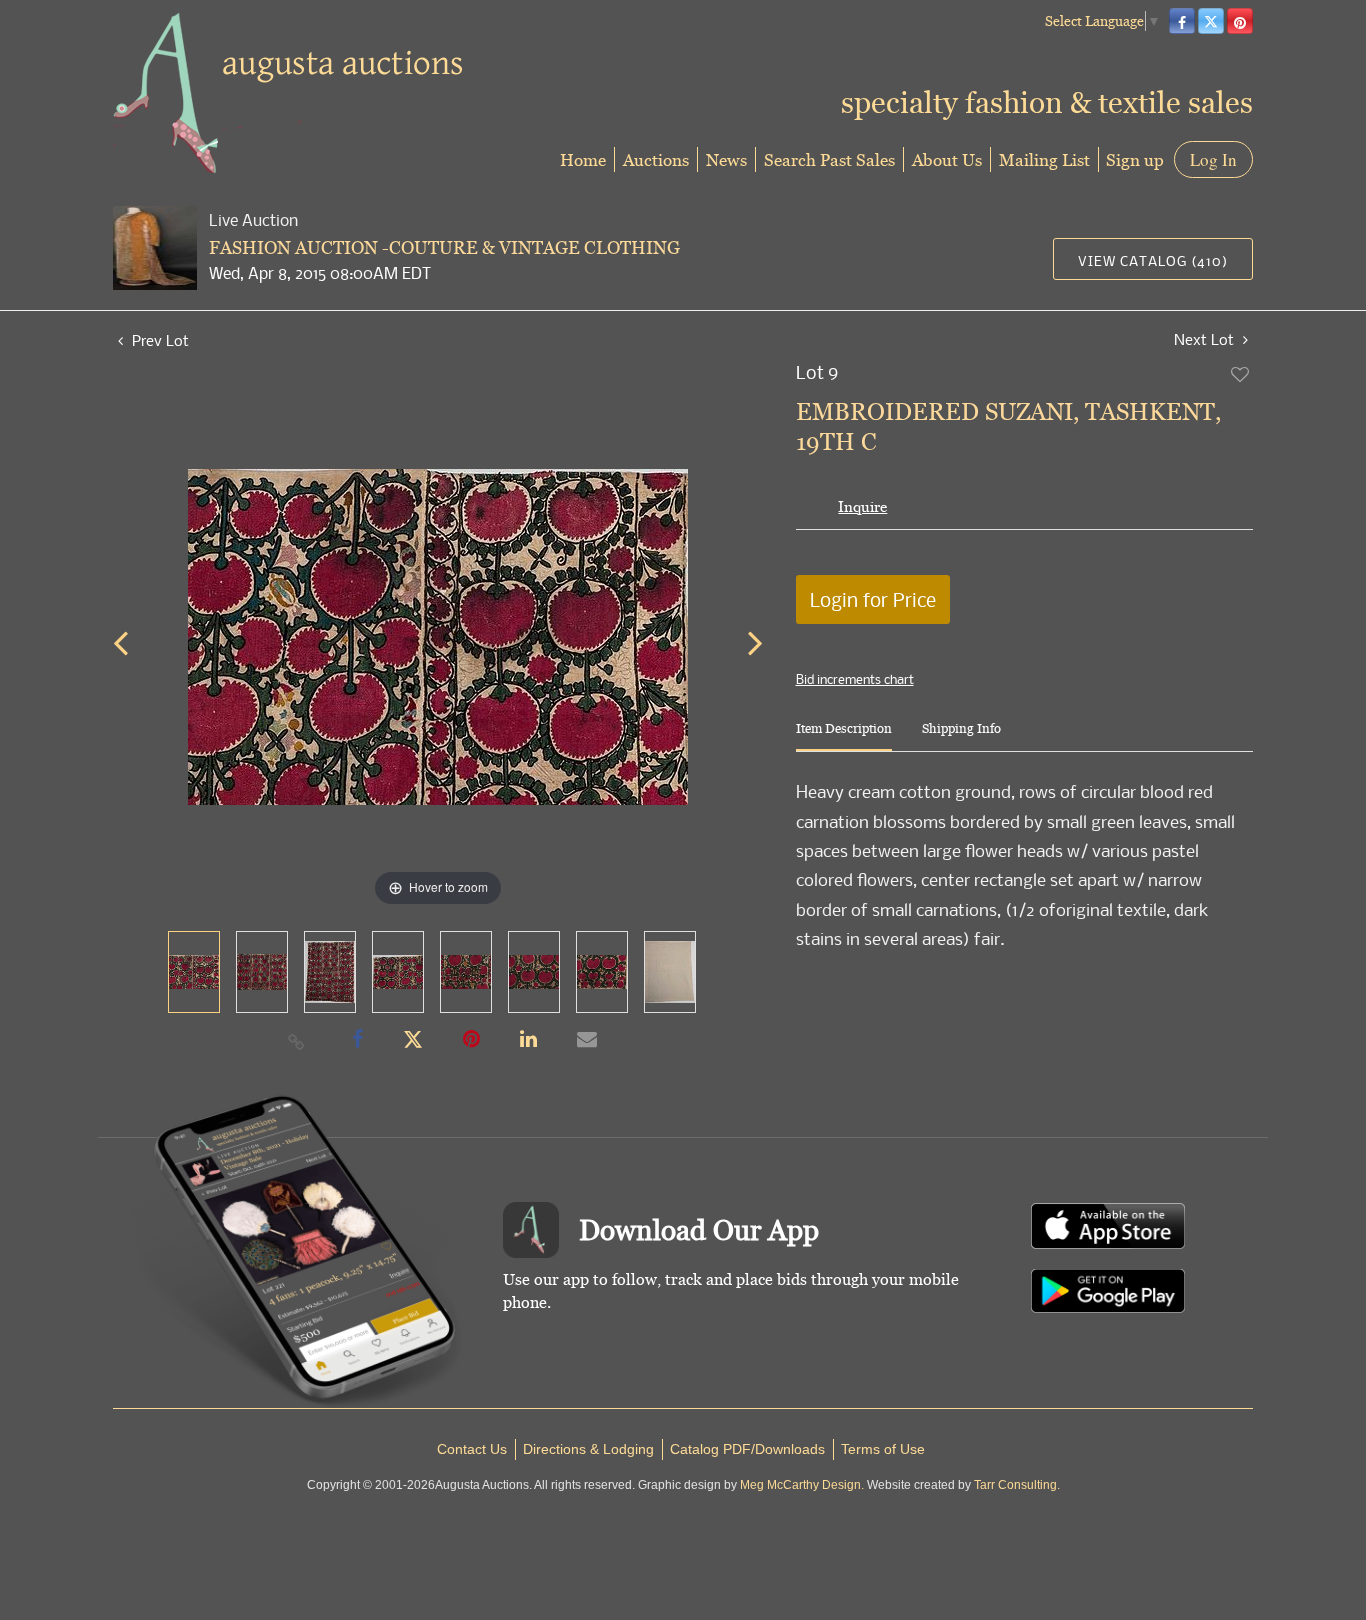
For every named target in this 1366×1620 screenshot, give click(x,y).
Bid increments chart (855, 679)
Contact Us (472, 1449)
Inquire (862, 506)
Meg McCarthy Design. (802, 1485)
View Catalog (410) (1153, 260)
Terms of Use (883, 1449)
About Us (947, 159)
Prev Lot (158, 340)
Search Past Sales (829, 159)
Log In (1213, 159)
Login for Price (873, 599)
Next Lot (1206, 339)
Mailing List (1044, 159)
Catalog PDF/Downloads (747, 1449)
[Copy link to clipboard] (297, 1041)
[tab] (844, 736)
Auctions (656, 159)
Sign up (1135, 159)
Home (583, 159)
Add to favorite (1241, 374)
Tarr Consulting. (1017, 1485)
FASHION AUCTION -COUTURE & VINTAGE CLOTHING (444, 247)
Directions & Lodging (588, 1449)
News (726, 159)
